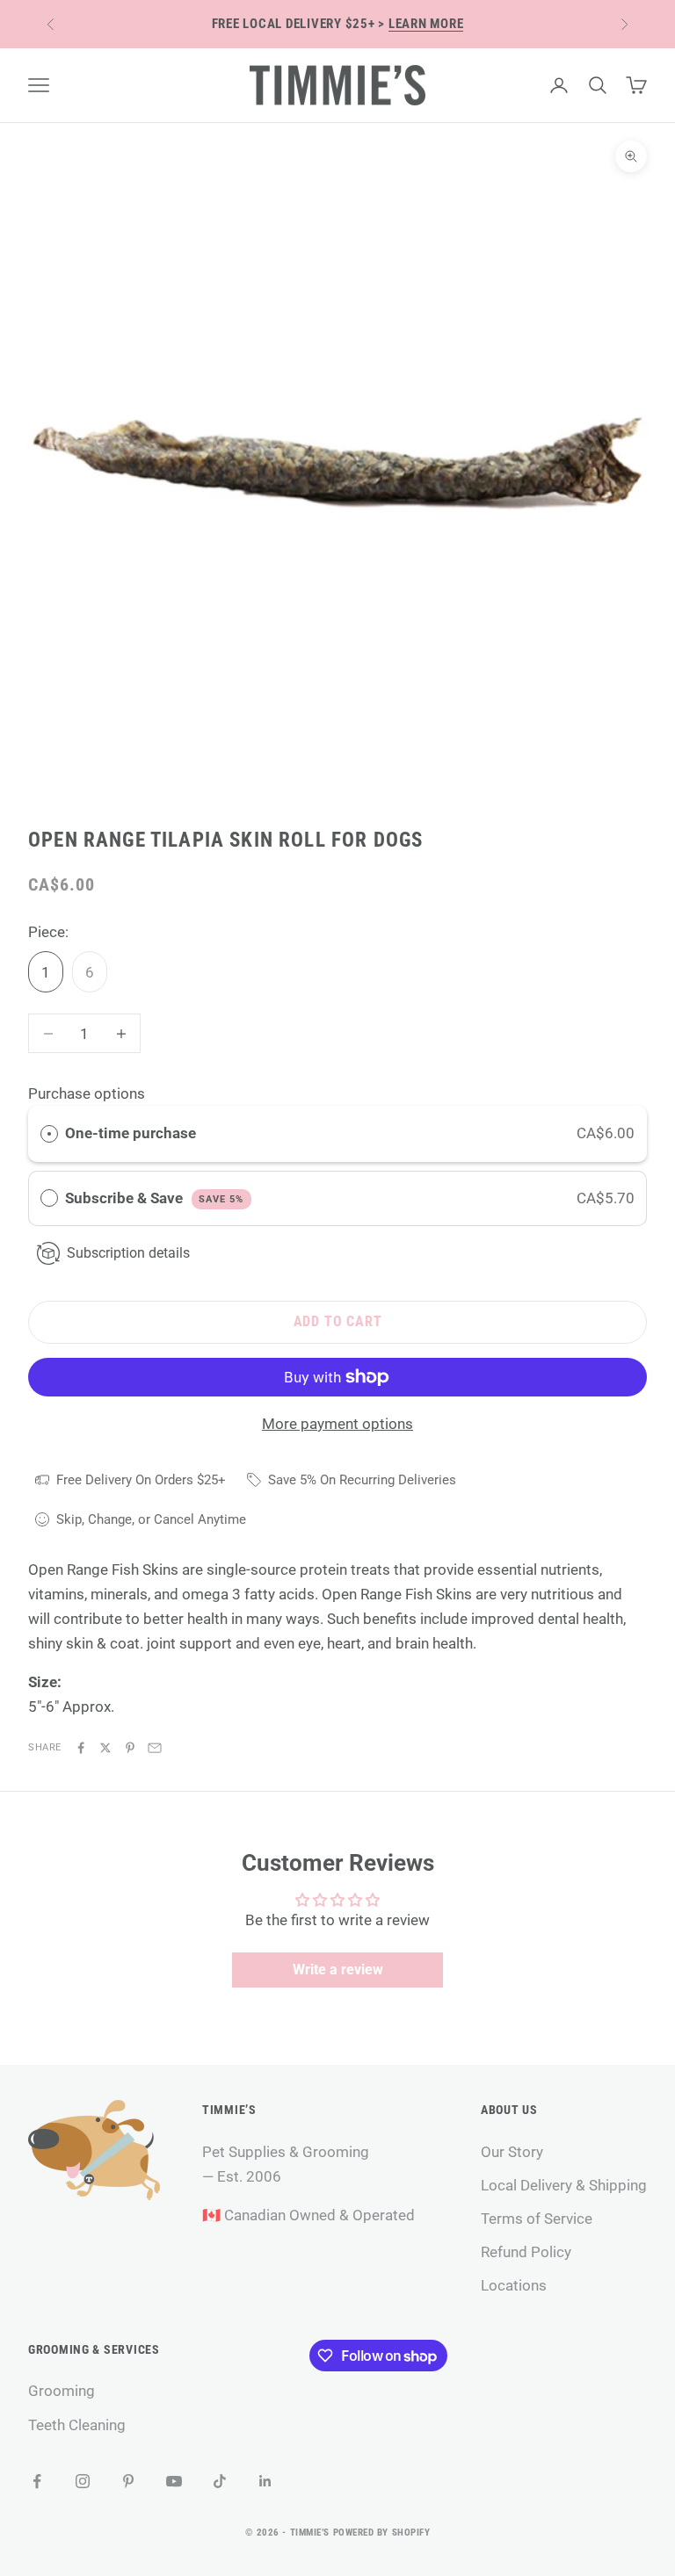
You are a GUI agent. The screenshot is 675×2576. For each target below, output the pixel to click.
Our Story (512, 2152)
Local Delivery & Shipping (564, 2185)
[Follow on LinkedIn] (265, 2481)
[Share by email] (155, 1748)
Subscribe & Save (154, 1198)
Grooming (62, 2391)
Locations (514, 2285)
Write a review (338, 1970)
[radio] (49, 1133)
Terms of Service (537, 2219)
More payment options (337, 1424)
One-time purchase (131, 1133)
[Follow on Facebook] (37, 2481)
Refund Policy (526, 2252)
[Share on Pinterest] (130, 1748)
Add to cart (338, 1321)
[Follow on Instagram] (83, 2481)
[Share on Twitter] (105, 1748)
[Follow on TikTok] (220, 2481)
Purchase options (87, 1093)
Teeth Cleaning (77, 2425)
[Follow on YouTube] (174, 2481)
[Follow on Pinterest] (128, 2481)
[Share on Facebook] (81, 1748)
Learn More (426, 24)
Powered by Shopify (382, 2533)
